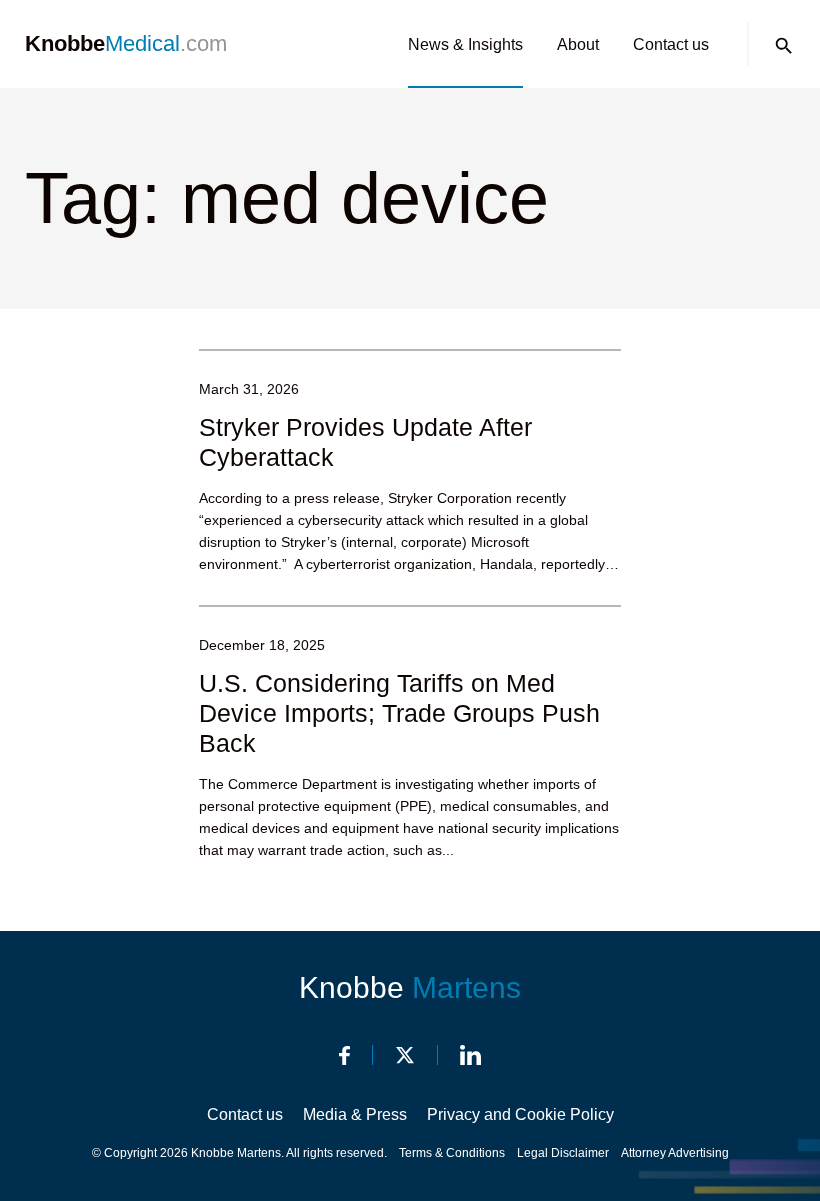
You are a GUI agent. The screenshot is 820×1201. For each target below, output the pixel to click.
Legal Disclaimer (563, 1153)
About (578, 44)
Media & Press (355, 1114)
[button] (784, 46)
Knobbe (410, 987)
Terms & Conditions (452, 1153)
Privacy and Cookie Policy (520, 1114)
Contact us (671, 44)
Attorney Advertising (675, 1153)
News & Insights (465, 44)
